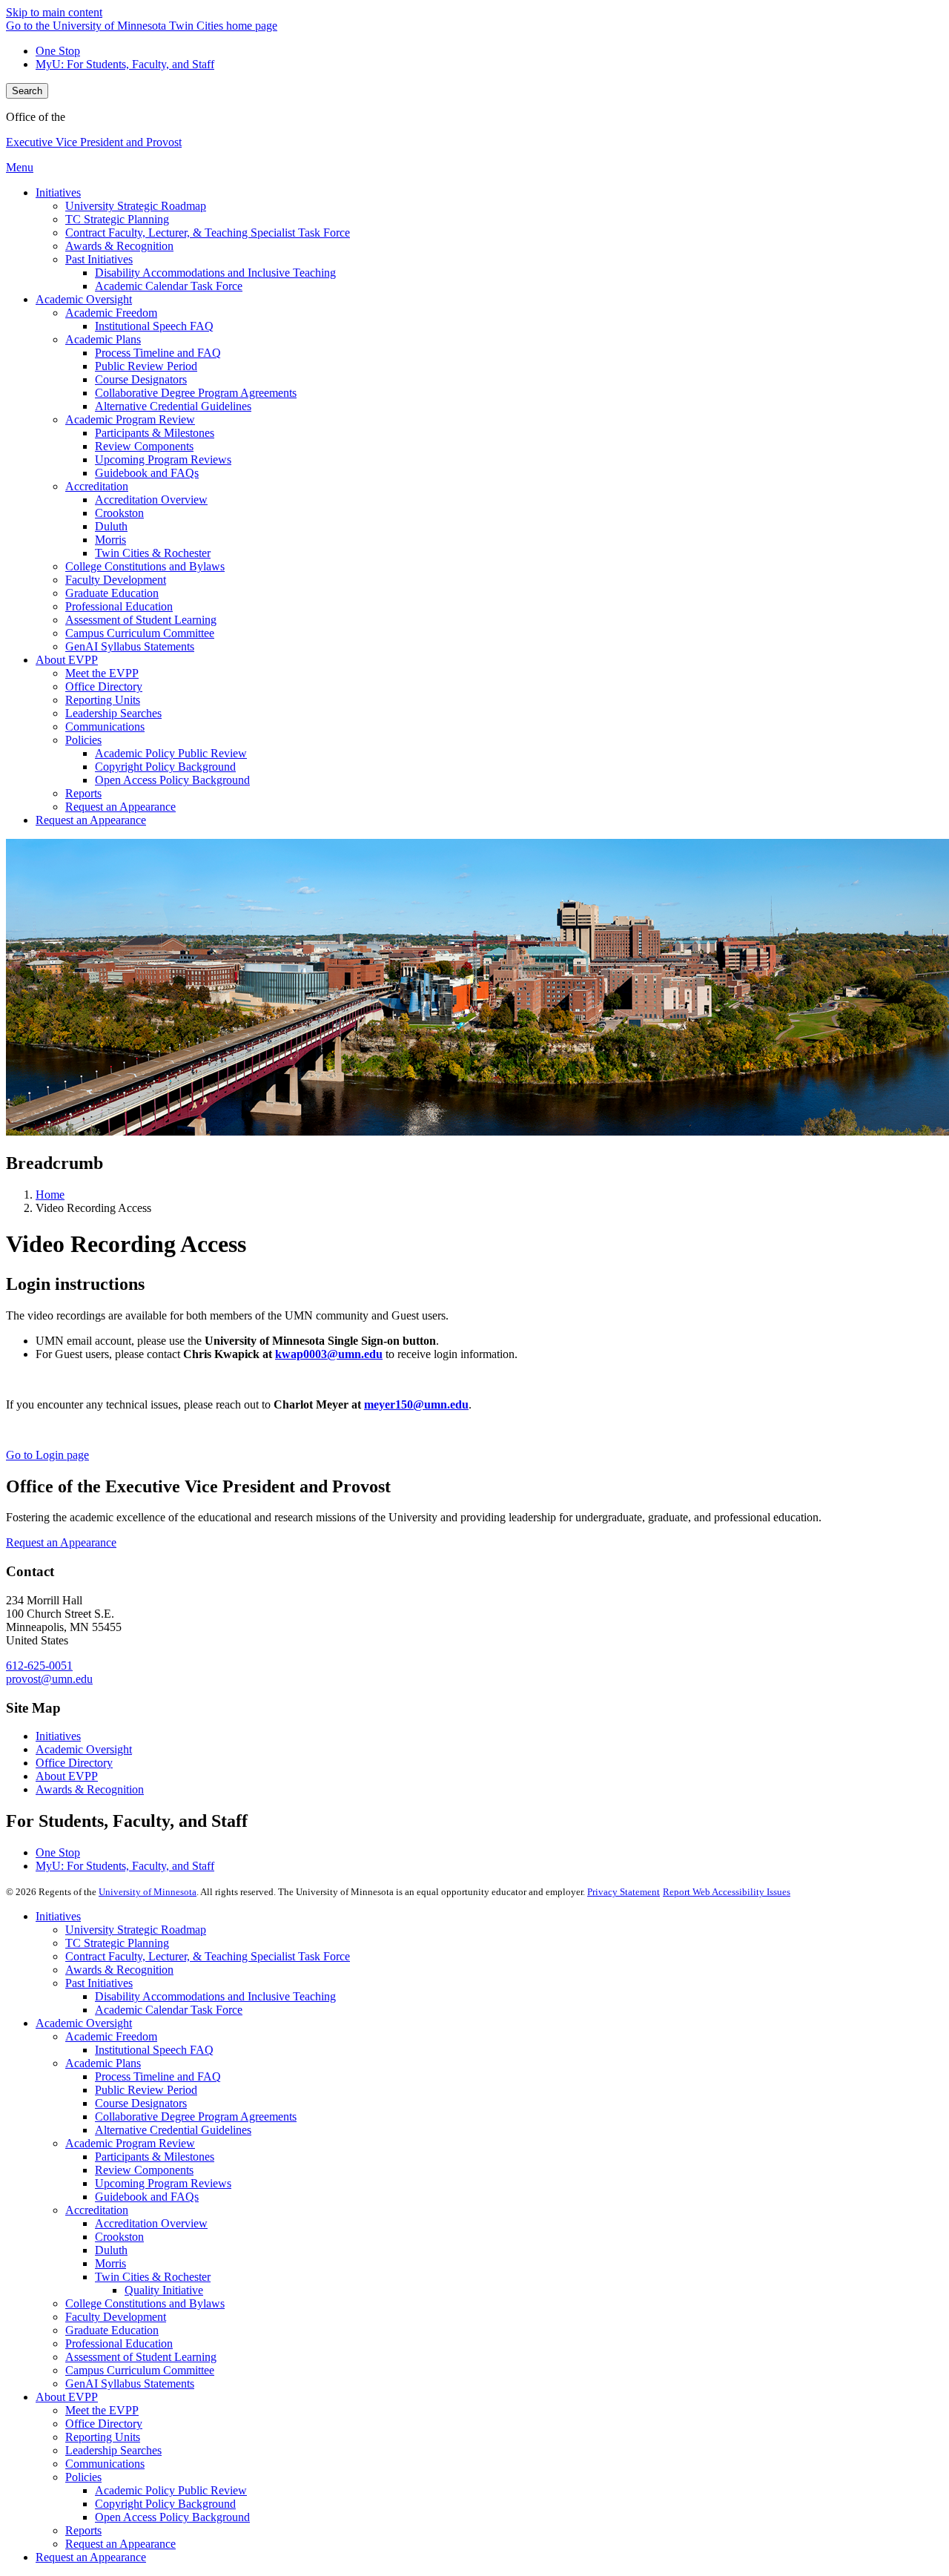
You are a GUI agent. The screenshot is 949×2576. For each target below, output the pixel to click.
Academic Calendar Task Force (169, 2010)
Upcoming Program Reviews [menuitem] (163, 459)
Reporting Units (103, 2437)
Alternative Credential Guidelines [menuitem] (173, 406)
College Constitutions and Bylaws (145, 2303)
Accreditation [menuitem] (97, 486)
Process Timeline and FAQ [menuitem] (158, 353)
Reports (83, 2530)
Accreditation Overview (151, 2223)
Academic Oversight (84, 1749)
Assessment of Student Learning (141, 2357)
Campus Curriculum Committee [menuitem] (140, 633)
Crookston (119, 2237)
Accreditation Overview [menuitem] (151, 500)
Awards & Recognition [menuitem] (119, 246)
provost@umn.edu (49, 1679)
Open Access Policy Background (172, 2517)
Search (27, 91)
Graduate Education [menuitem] (112, 593)
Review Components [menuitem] (144, 446)
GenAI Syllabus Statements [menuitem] (130, 646)
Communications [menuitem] (105, 727)
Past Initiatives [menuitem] (99, 259)
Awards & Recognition (90, 1789)
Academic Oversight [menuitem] (84, 299)
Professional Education (119, 2343)
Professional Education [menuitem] (119, 606)
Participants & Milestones (155, 2157)
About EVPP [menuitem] (67, 660)
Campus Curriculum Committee (140, 2370)
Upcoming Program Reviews (163, 2183)
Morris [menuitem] (110, 540)
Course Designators (141, 2103)
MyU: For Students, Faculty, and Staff (125, 64)
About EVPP (67, 1776)
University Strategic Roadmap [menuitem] (136, 206)
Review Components (144, 2170)
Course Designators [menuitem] (141, 379)
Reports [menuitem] (83, 793)
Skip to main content (54, 12)
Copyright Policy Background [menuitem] (165, 767)
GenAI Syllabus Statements (130, 2384)
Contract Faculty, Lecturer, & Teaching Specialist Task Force (208, 1956)
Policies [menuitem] (83, 740)
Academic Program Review (130, 2143)
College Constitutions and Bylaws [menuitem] (145, 566)
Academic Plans (103, 2063)
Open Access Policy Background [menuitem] (172, 780)
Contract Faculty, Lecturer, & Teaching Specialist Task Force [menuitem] (208, 233)
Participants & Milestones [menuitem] (155, 433)
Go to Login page (47, 1455)
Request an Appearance (61, 1542)
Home (50, 1195)
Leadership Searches (113, 2450)
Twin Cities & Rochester (153, 2277)
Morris (110, 2263)
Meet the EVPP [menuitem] (102, 673)
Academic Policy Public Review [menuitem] (171, 753)
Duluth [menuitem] (111, 526)
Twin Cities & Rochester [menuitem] (153, 553)
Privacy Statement (624, 1892)
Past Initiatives (99, 1983)
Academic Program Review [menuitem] (130, 419)
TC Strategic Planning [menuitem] (117, 219)
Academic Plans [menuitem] (103, 339)
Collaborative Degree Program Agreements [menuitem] (196, 393)
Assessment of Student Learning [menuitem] (141, 620)
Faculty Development (116, 2317)
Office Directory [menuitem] (104, 686)
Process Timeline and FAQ (158, 2076)
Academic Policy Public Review (171, 2490)
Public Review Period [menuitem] (146, 366)
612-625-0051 (39, 1666)
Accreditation (97, 2210)
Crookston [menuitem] (119, 513)
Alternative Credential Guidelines (173, 2130)
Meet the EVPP (102, 2410)
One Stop (58, 51)
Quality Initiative (164, 2290)
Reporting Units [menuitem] (103, 700)
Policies (83, 2477)
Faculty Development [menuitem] (116, 580)
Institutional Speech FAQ (154, 2050)
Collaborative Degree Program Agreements (196, 2117)
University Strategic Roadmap (136, 1930)
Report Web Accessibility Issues (727, 1892)
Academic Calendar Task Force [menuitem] (169, 286)
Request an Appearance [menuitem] (120, 807)
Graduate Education (112, 2330)
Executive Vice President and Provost (94, 142)
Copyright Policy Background (165, 2504)
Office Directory (74, 1763)
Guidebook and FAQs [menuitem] (147, 473)
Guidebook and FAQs (147, 2197)
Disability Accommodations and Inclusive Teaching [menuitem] (215, 273)
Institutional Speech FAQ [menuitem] (154, 326)
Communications (105, 2464)
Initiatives (58, 1736)
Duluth (111, 2250)
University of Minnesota (148, 1892)
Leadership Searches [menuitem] (113, 713)
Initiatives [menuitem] (58, 192)
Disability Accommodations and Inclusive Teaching (215, 1996)
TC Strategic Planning (117, 1943)
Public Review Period (146, 2090)
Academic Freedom (111, 2036)
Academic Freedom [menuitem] (111, 313)
